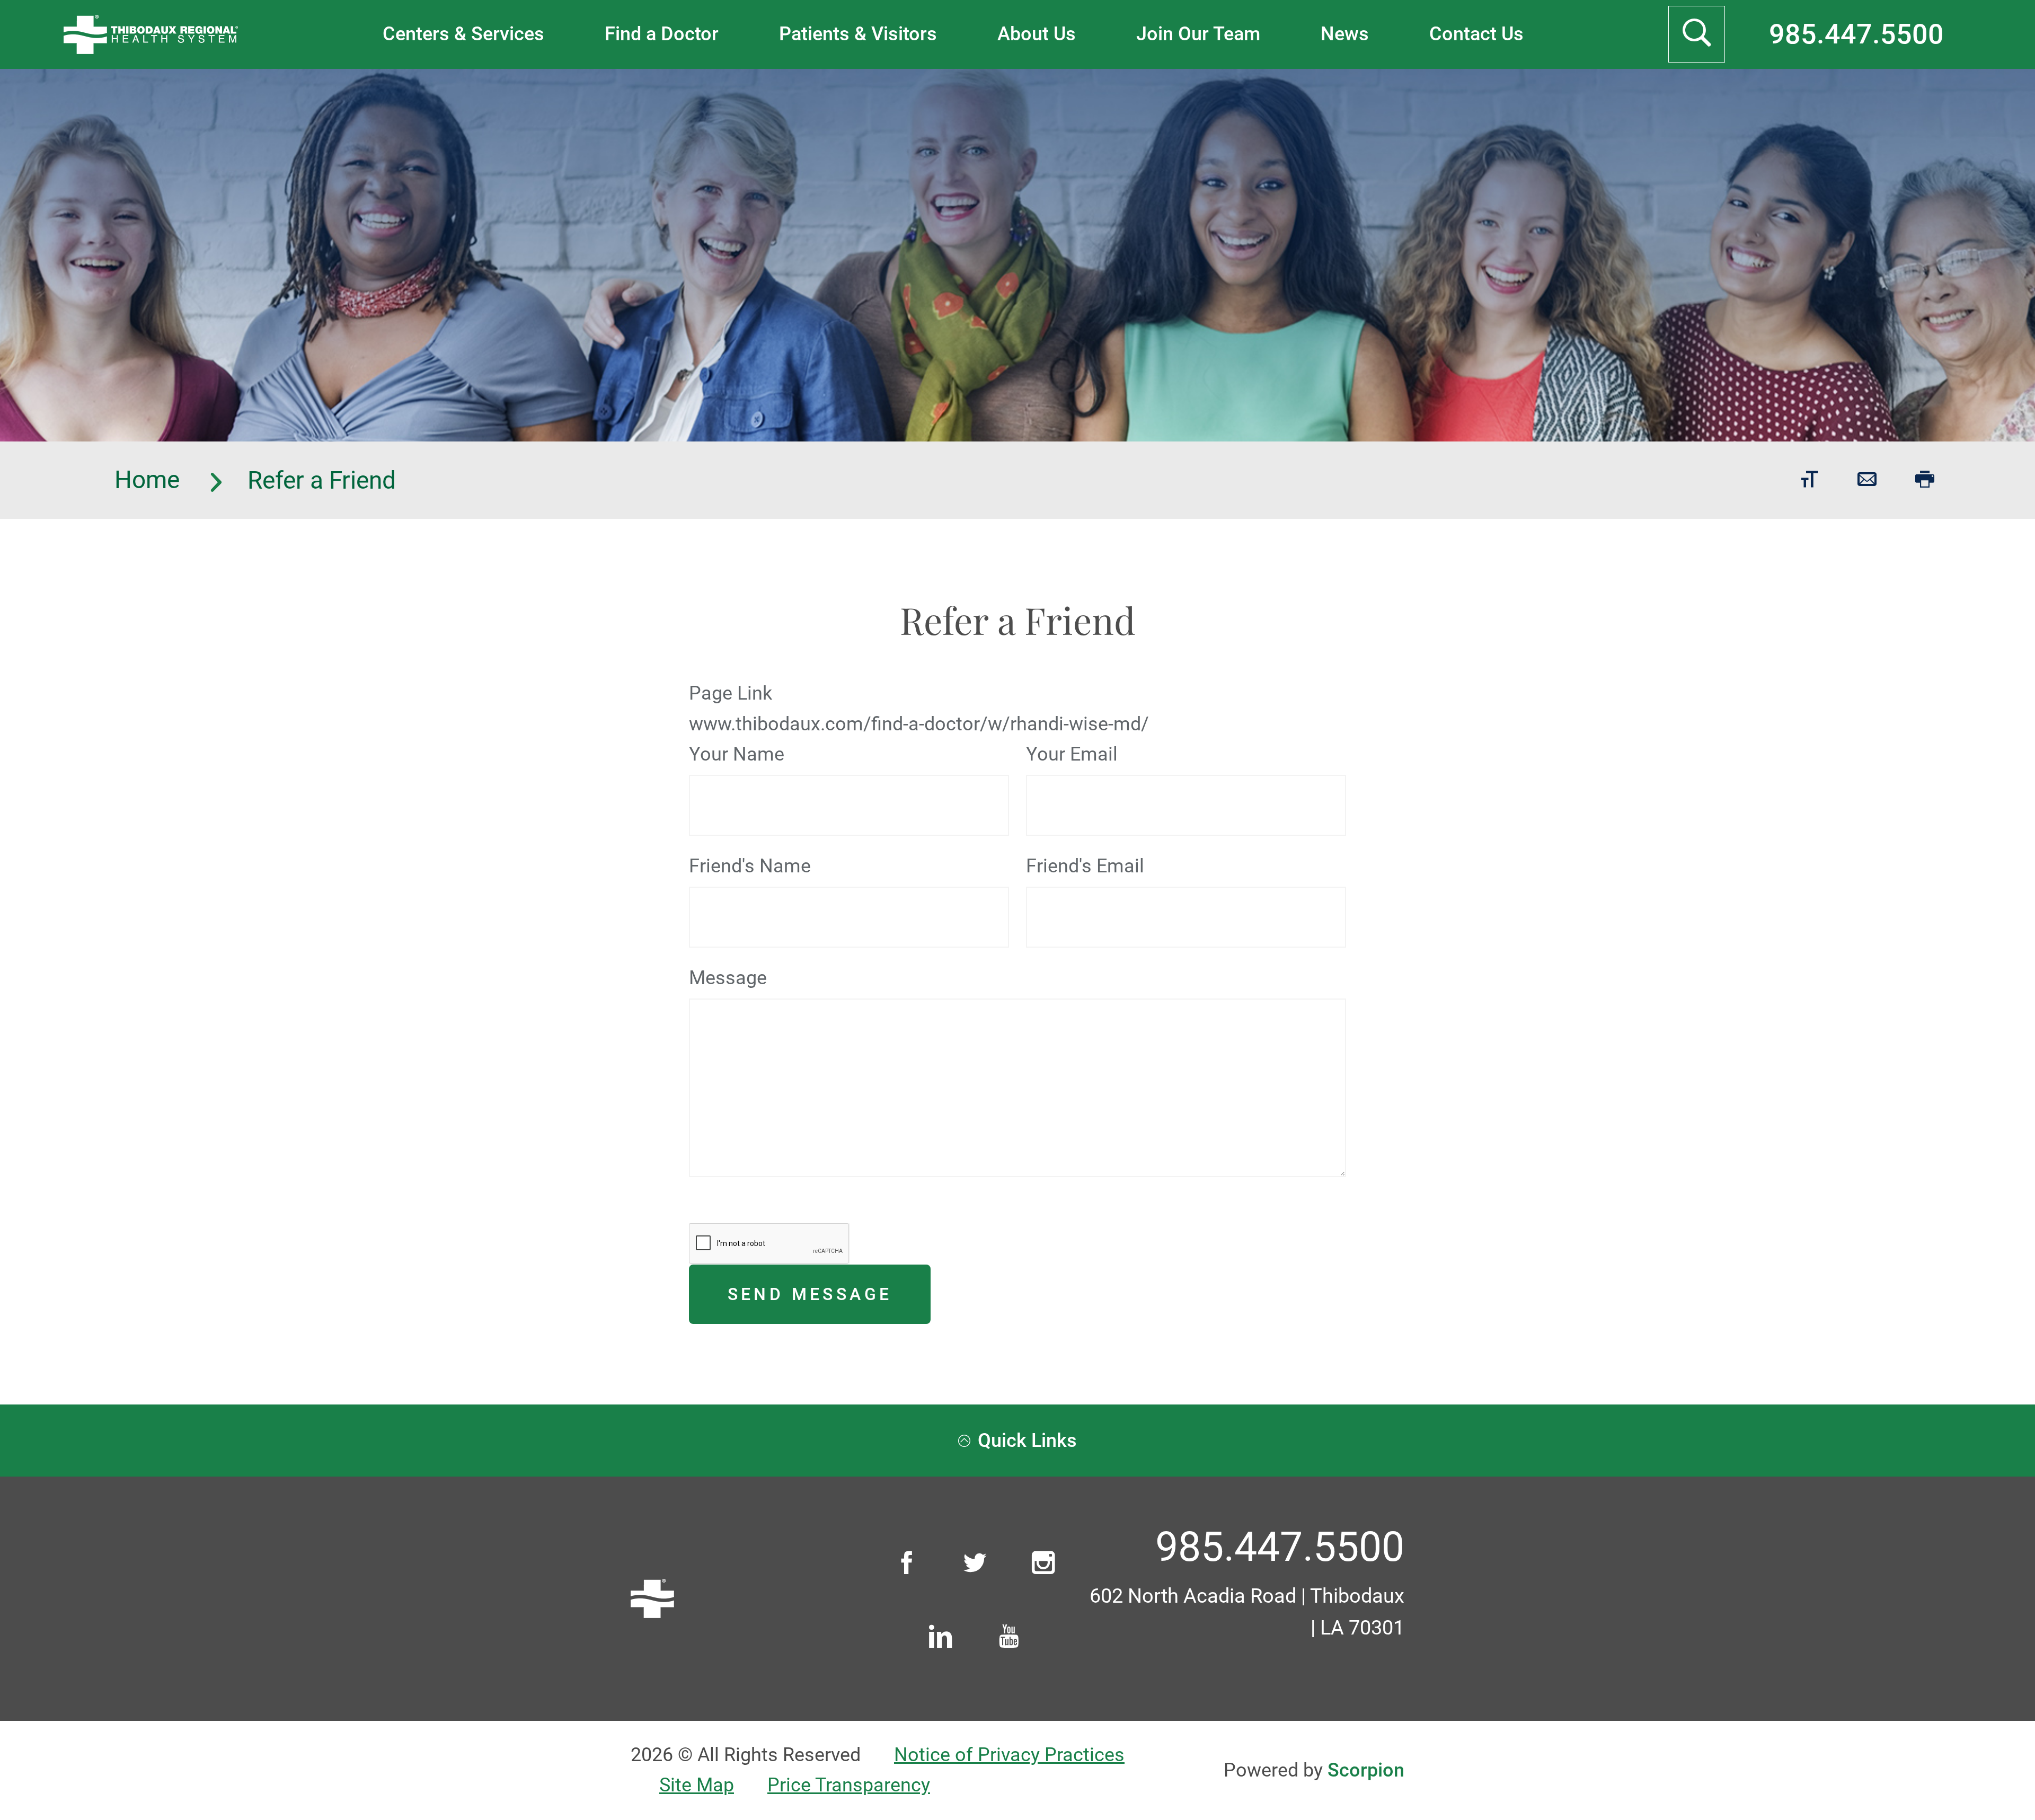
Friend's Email (1085, 866)
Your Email (1072, 754)
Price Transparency (849, 1785)
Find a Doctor (662, 34)
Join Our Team (1198, 34)
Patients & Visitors (858, 34)
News (1345, 34)
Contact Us (1476, 34)
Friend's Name (750, 866)
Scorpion (1366, 1770)
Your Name (737, 754)
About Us (1037, 34)
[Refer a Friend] (1867, 480)
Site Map (697, 1785)
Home (150, 480)
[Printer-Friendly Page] (1925, 480)
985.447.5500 (1856, 34)
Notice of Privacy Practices (1009, 1755)
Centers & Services (463, 34)
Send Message (810, 1294)
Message (728, 978)
